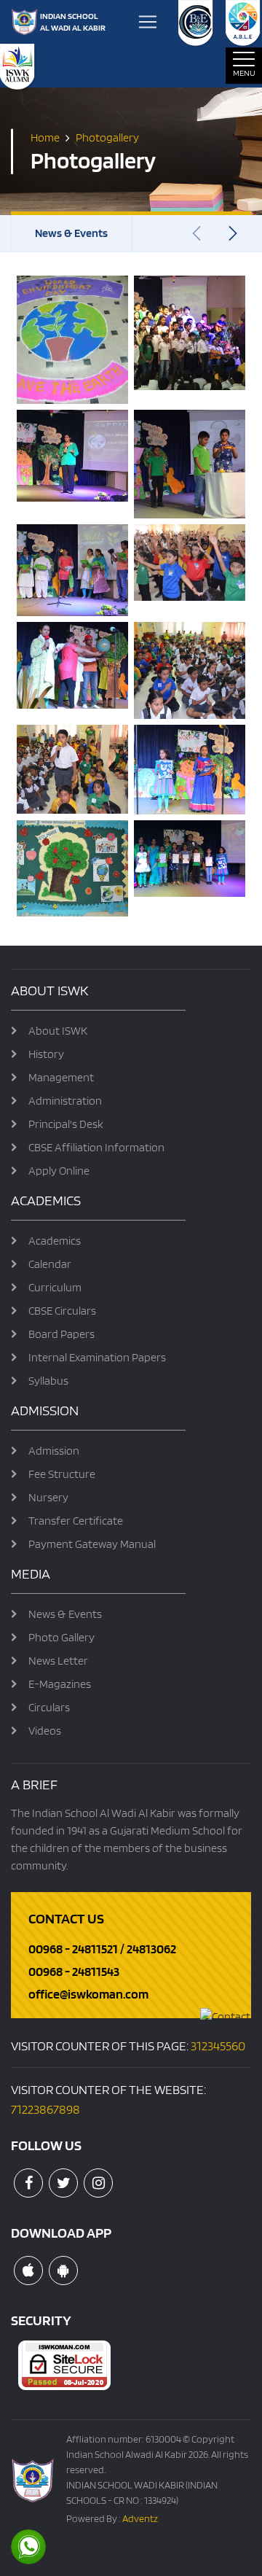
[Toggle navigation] (148, 22)
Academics (55, 1241)
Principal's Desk (66, 1124)
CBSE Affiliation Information (96, 1147)
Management (61, 1077)
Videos (45, 1731)
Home (45, 137)
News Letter (58, 1661)
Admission (54, 1451)
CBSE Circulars (62, 1311)
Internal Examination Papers (97, 1357)
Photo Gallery (61, 1637)
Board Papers (61, 1334)
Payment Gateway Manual (92, 1544)
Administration (65, 1101)
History (46, 1054)
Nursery (48, 1497)
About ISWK (58, 1031)
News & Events (71, 233)
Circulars (49, 1707)
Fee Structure (62, 1474)
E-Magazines (60, 1684)
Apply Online (59, 1171)
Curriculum (55, 1287)
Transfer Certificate (76, 1521)
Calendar (50, 1264)
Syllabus (48, 1381)
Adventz (140, 2518)
